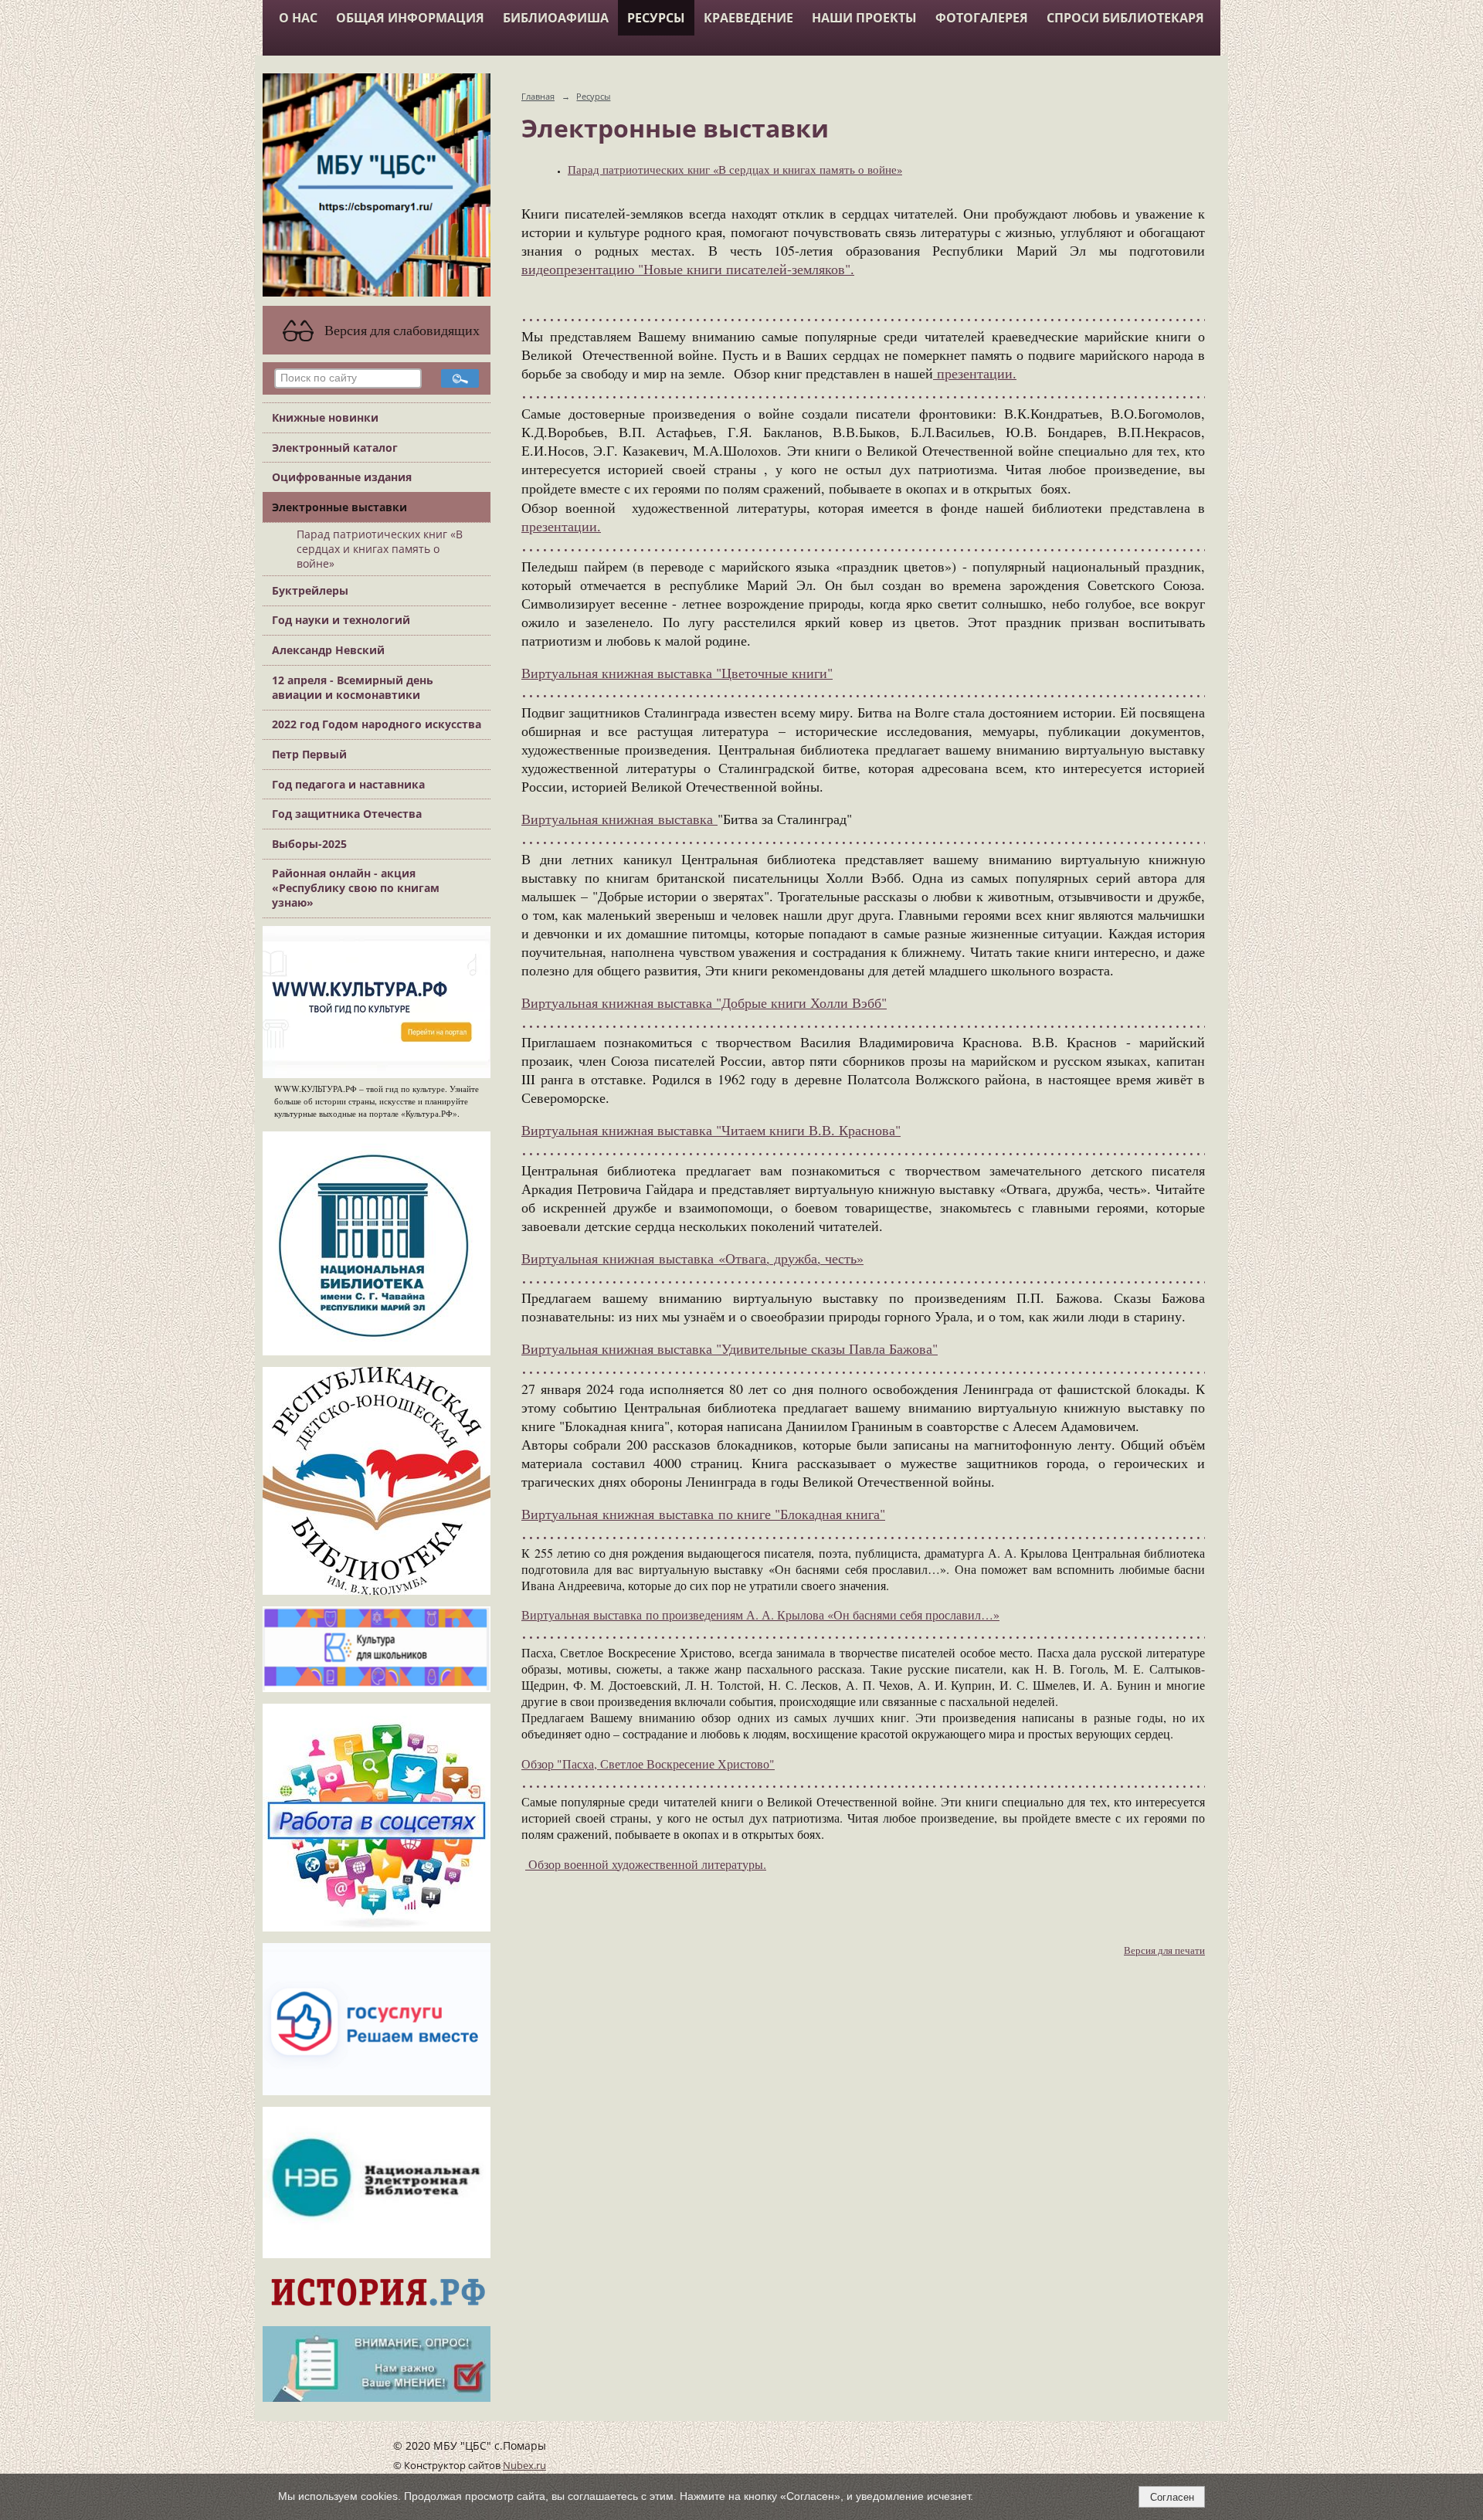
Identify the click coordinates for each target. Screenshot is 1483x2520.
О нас (298, 18)
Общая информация (410, 18)
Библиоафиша (556, 18)
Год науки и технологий (341, 620)
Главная (538, 96)
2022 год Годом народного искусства (377, 724)
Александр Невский (328, 650)
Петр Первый (309, 754)
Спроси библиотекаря (1125, 18)
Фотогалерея (982, 18)
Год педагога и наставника (348, 784)
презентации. (975, 373)
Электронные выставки (339, 507)
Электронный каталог (335, 448)
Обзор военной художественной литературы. (646, 1864)
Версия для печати (1164, 1950)
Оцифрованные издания (342, 477)
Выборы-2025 (309, 844)
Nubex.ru (524, 2466)
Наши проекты (864, 18)
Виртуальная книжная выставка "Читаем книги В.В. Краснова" (711, 1130)
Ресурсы (656, 18)
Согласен (1172, 2497)
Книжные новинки (325, 417)
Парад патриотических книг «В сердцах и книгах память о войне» (380, 549)
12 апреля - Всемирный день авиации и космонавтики (353, 687)
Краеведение (748, 18)
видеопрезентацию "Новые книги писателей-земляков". (688, 269)
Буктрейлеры (310, 590)
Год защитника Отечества (347, 814)
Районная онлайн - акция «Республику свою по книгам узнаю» (356, 888)
